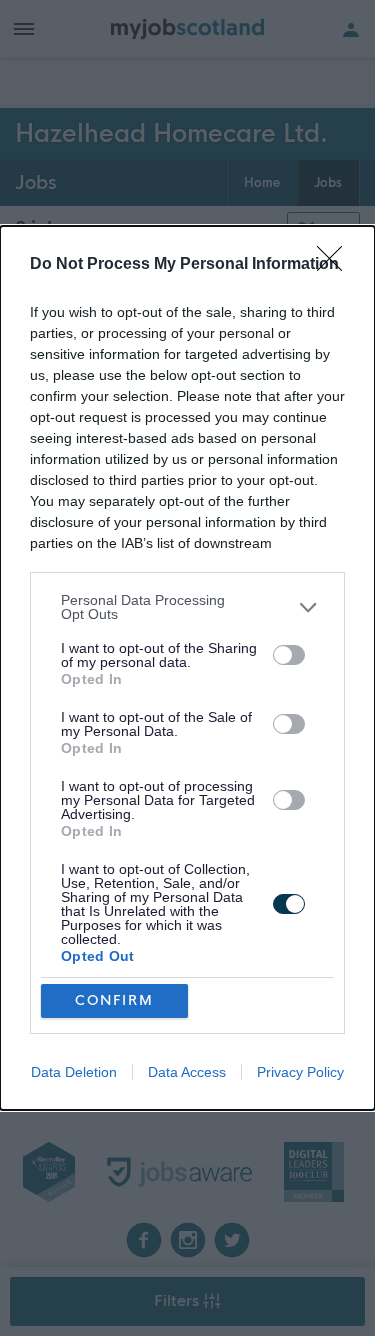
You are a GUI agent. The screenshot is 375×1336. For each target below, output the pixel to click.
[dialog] (187, 668)
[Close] (336, 265)
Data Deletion (74, 1072)
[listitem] (187, 607)
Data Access (187, 1072)
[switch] (289, 655)
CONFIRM (114, 1000)
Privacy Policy (300, 1072)
